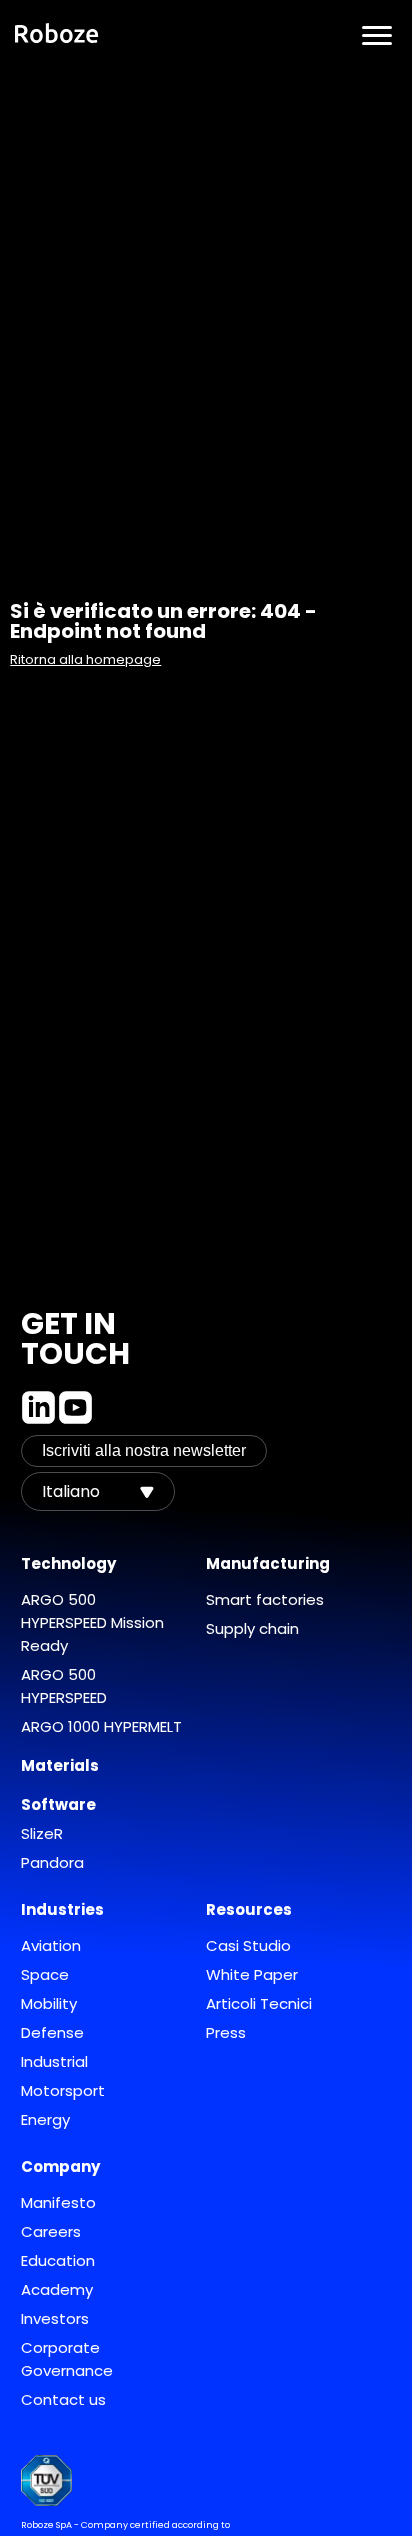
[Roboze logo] (57, 35)
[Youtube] (75, 1407)
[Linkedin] (38, 1407)
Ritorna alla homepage (85, 659)
